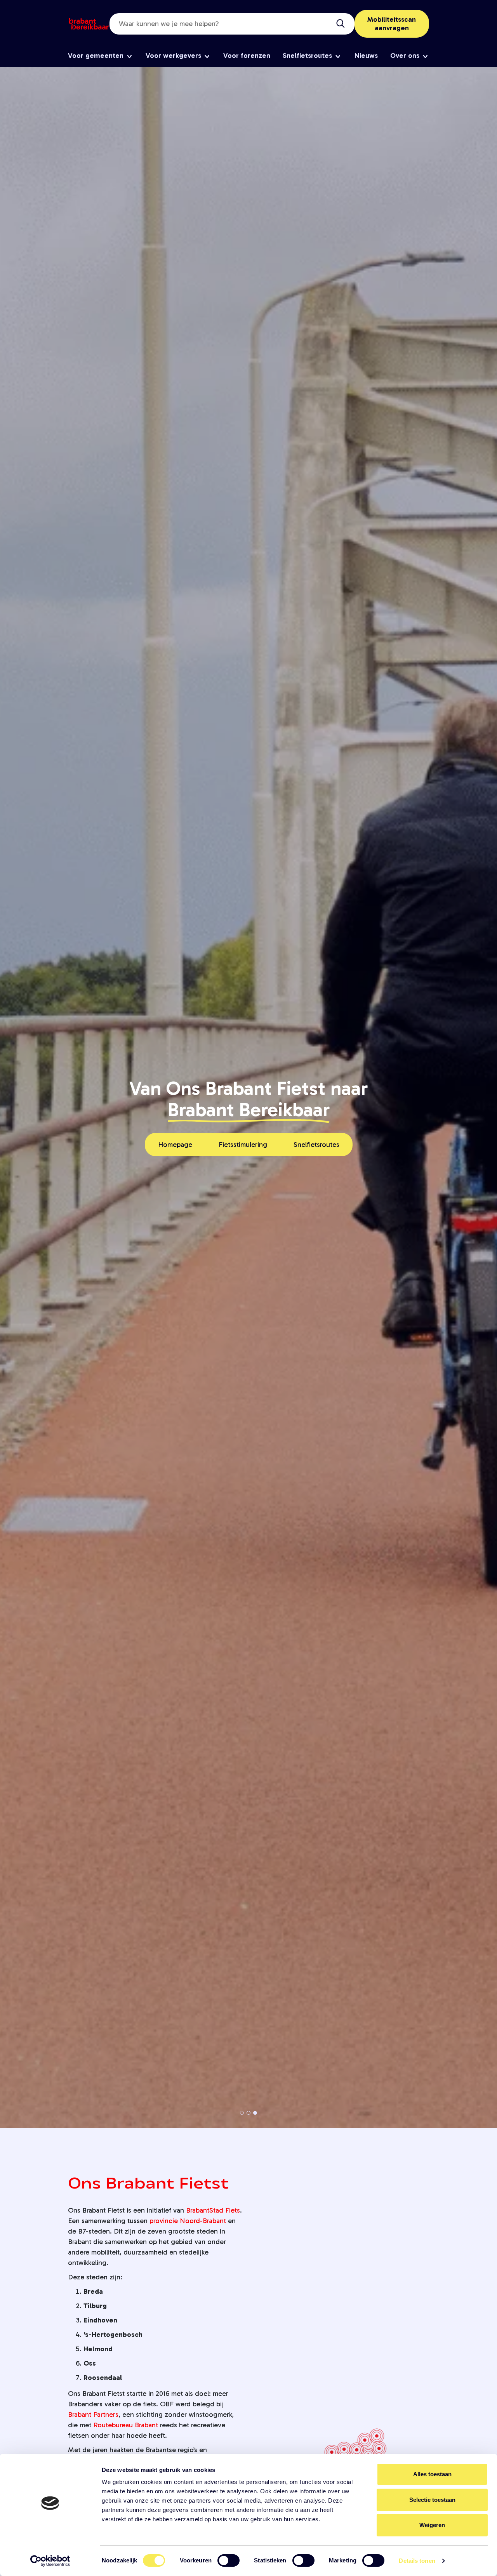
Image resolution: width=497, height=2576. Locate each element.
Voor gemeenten (96, 56)
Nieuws (366, 56)
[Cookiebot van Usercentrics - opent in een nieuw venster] (50, 2561)
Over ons (405, 56)
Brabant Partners (93, 2414)
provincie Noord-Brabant (188, 2221)
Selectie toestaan (432, 2500)
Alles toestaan (432, 2474)
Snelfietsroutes (307, 56)
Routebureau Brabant (126, 2425)
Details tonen (417, 2561)
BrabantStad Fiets (213, 2210)
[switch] (229, 2560)
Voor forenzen (247, 56)
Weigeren (432, 2525)
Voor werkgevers (173, 56)
